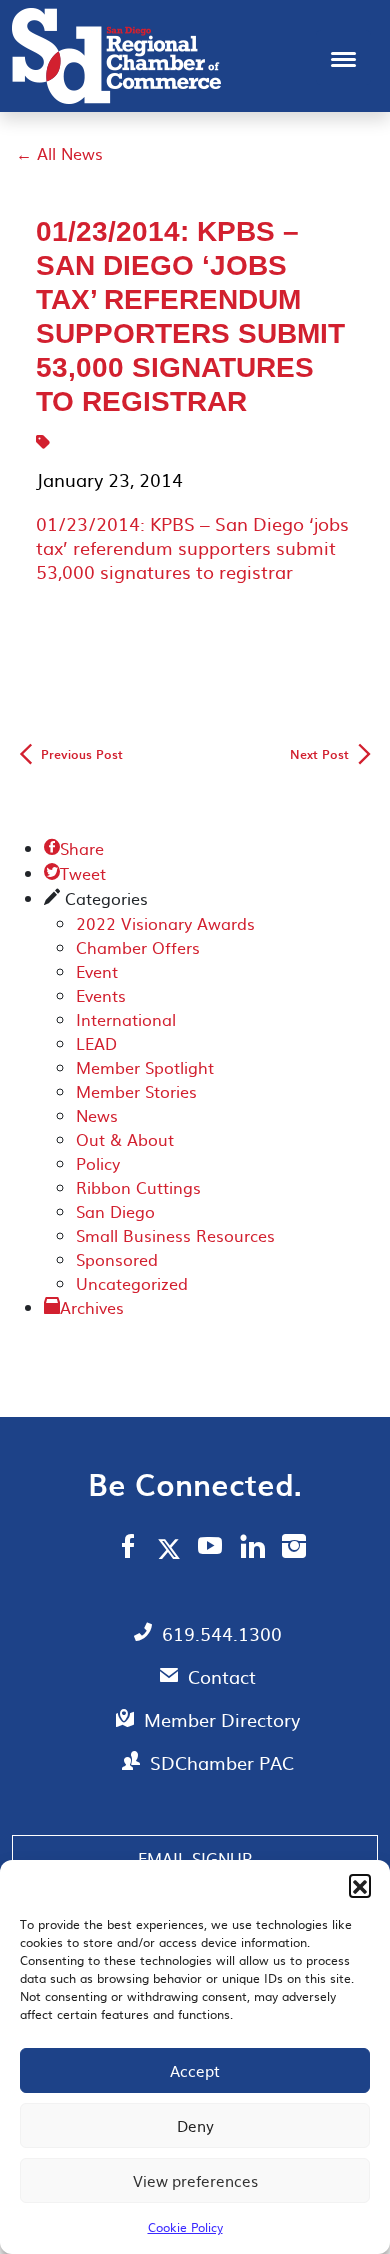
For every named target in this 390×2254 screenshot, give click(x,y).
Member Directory (222, 1719)
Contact (222, 1676)
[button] (360, 1885)
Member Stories (136, 1091)
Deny (195, 2125)
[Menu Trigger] (343, 57)
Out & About (125, 1139)
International (126, 1019)
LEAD (96, 1043)
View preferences (195, 2180)
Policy (98, 1163)
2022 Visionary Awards (165, 923)
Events (101, 995)
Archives (92, 1307)
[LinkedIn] (252, 1549)
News (97, 1115)
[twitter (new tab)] (172, 1548)
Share (74, 848)
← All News (59, 153)
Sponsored (117, 1259)
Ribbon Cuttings (138, 1187)
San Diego (115, 1211)
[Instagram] (294, 1549)
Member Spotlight (145, 1067)
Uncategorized (132, 1283)
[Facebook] (128, 1549)
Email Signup (195, 1858)
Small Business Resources (175, 1235)
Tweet (75, 873)
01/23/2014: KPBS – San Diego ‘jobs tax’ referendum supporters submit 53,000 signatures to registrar (192, 547)
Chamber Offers (138, 947)
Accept (195, 2070)
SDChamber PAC (222, 1762)
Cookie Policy (185, 2227)
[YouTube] (210, 1549)
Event (97, 971)
